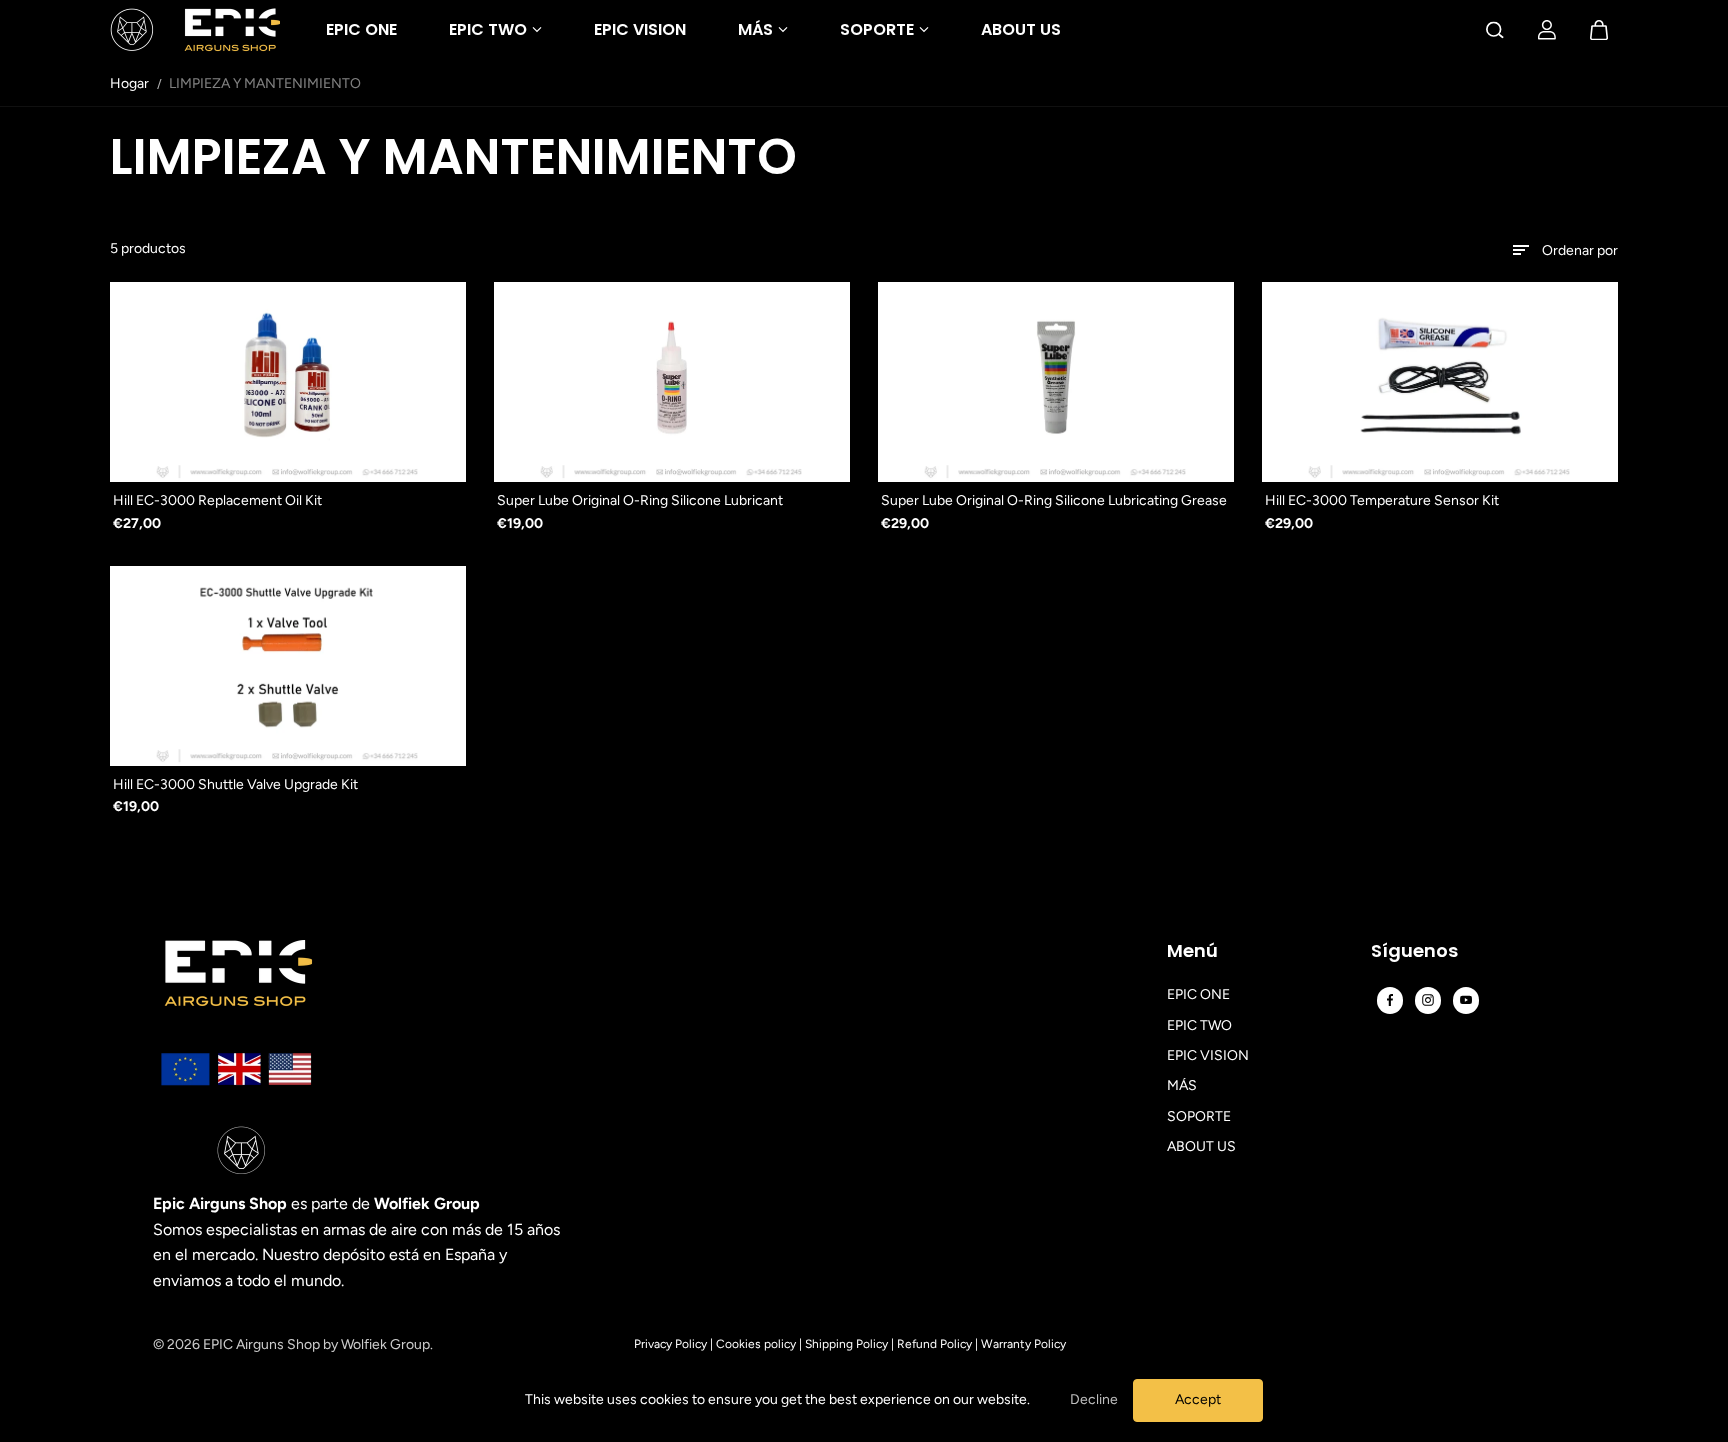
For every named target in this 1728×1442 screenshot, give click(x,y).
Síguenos (1414, 951)
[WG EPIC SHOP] (195, 30)
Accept (1198, 1399)
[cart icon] (1599, 30)
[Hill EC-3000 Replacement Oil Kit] (288, 382)
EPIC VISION (640, 29)
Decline (1094, 1399)
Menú (1192, 951)
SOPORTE (877, 29)
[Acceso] (1547, 30)
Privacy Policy (670, 1344)
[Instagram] (1428, 1000)
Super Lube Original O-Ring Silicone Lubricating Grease (1054, 500)
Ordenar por (1580, 250)
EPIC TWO (488, 29)
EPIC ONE (361, 29)
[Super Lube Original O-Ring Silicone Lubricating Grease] (1056, 382)
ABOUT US (1021, 29)
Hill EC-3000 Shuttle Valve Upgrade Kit (235, 784)
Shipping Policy (846, 1344)
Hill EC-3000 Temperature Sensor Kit (1382, 500)
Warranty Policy (1023, 1344)
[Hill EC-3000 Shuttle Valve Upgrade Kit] (288, 666)
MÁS (755, 29)
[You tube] (1466, 1000)
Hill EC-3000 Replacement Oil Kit (217, 500)
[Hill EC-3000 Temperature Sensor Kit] (1440, 382)
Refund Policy (934, 1344)
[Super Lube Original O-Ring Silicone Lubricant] (672, 382)
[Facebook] (1390, 1000)
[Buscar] (1495, 30)
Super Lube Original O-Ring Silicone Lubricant (640, 500)
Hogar (129, 83)
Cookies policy (756, 1344)
